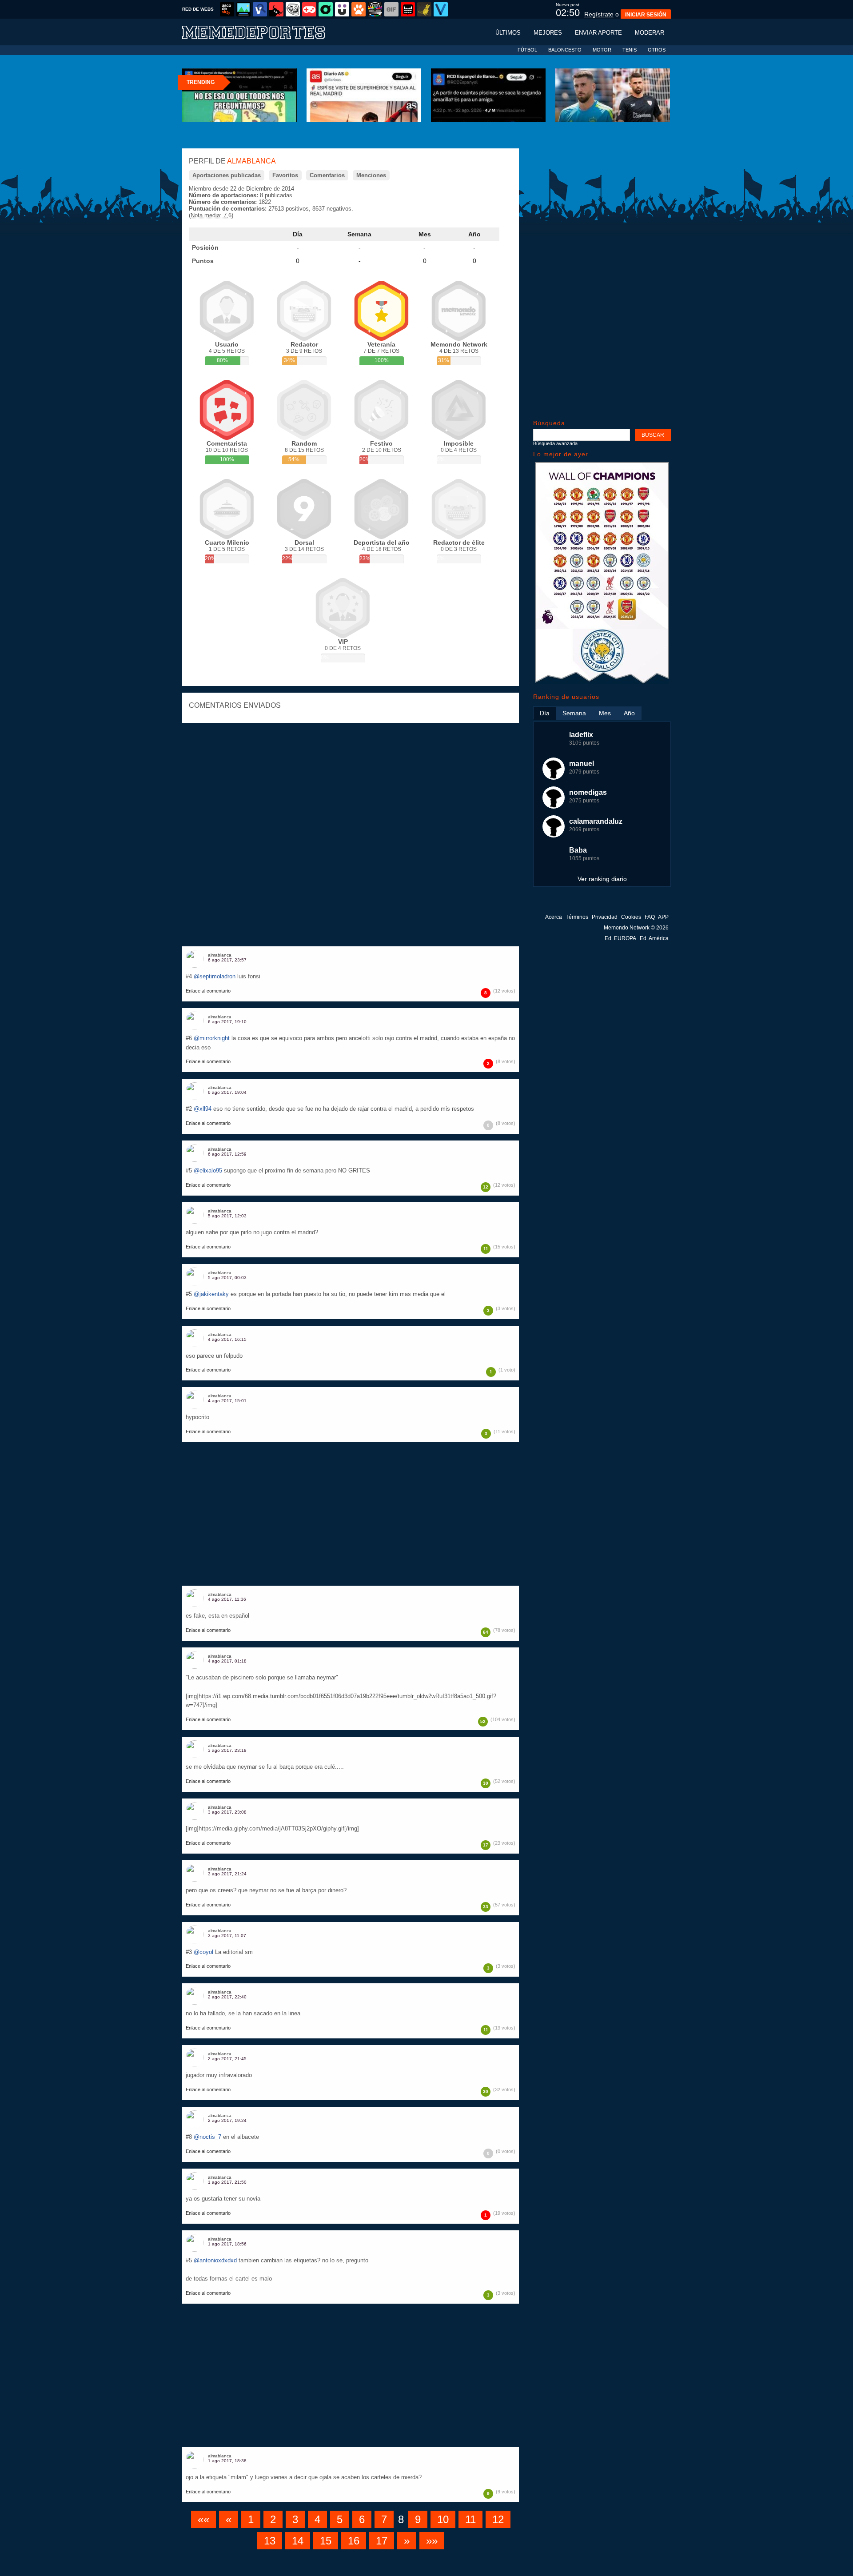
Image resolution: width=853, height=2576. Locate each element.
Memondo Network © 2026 (636, 928)
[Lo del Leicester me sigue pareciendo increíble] (602, 682)
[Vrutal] (309, 9)
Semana (359, 234)
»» (432, 2541)
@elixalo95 (208, 1170)
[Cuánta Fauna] (359, 9)
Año (474, 234)
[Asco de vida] (227, 9)
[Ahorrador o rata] (424, 9)
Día (298, 234)
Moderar (650, 33)
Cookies (631, 917)
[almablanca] (195, 959)
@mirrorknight (212, 1038)
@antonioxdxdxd (215, 2260)
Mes (425, 234)
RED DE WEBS (198, 9)
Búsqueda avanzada (555, 443)
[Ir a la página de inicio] (262, 32)
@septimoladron (215, 976)
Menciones (371, 175)
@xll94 (203, 1109)
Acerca (554, 917)
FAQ (650, 917)
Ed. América (654, 938)
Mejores (548, 33)
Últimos (508, 33)
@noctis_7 (207, 2137)
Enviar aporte (598, 33)
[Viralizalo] (441, 9)
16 (354, 2541)
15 (326, 2541)
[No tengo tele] (375, 9)
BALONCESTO (565, 50)
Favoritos (285, 175)
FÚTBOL (527, 50)
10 (443, 2519)
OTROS (657, 50)
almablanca (220, 955)
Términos (577, 917)
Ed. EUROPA (620, 938)
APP (663, 917)
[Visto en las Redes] (260, 9)
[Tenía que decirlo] (408, 9)
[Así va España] (276, 9)
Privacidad (605, 917)
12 (498, 2519)
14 (298, 2541)
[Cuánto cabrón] (293, 9)
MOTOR (602, 50)
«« (203, 2519)
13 (270, 2541)
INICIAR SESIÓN (646, 15)
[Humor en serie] (342, 9)
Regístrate (599, 14)
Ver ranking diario (602, 879)
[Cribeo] (326, 9)
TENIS (630, 50)
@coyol (203, 1952)
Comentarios (327, 175)
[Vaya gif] (391, 9)
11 (470, 2519)
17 (382, 2541)
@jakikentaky (211, 1294)
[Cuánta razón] (243, 9)
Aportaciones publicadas (227, 175)
